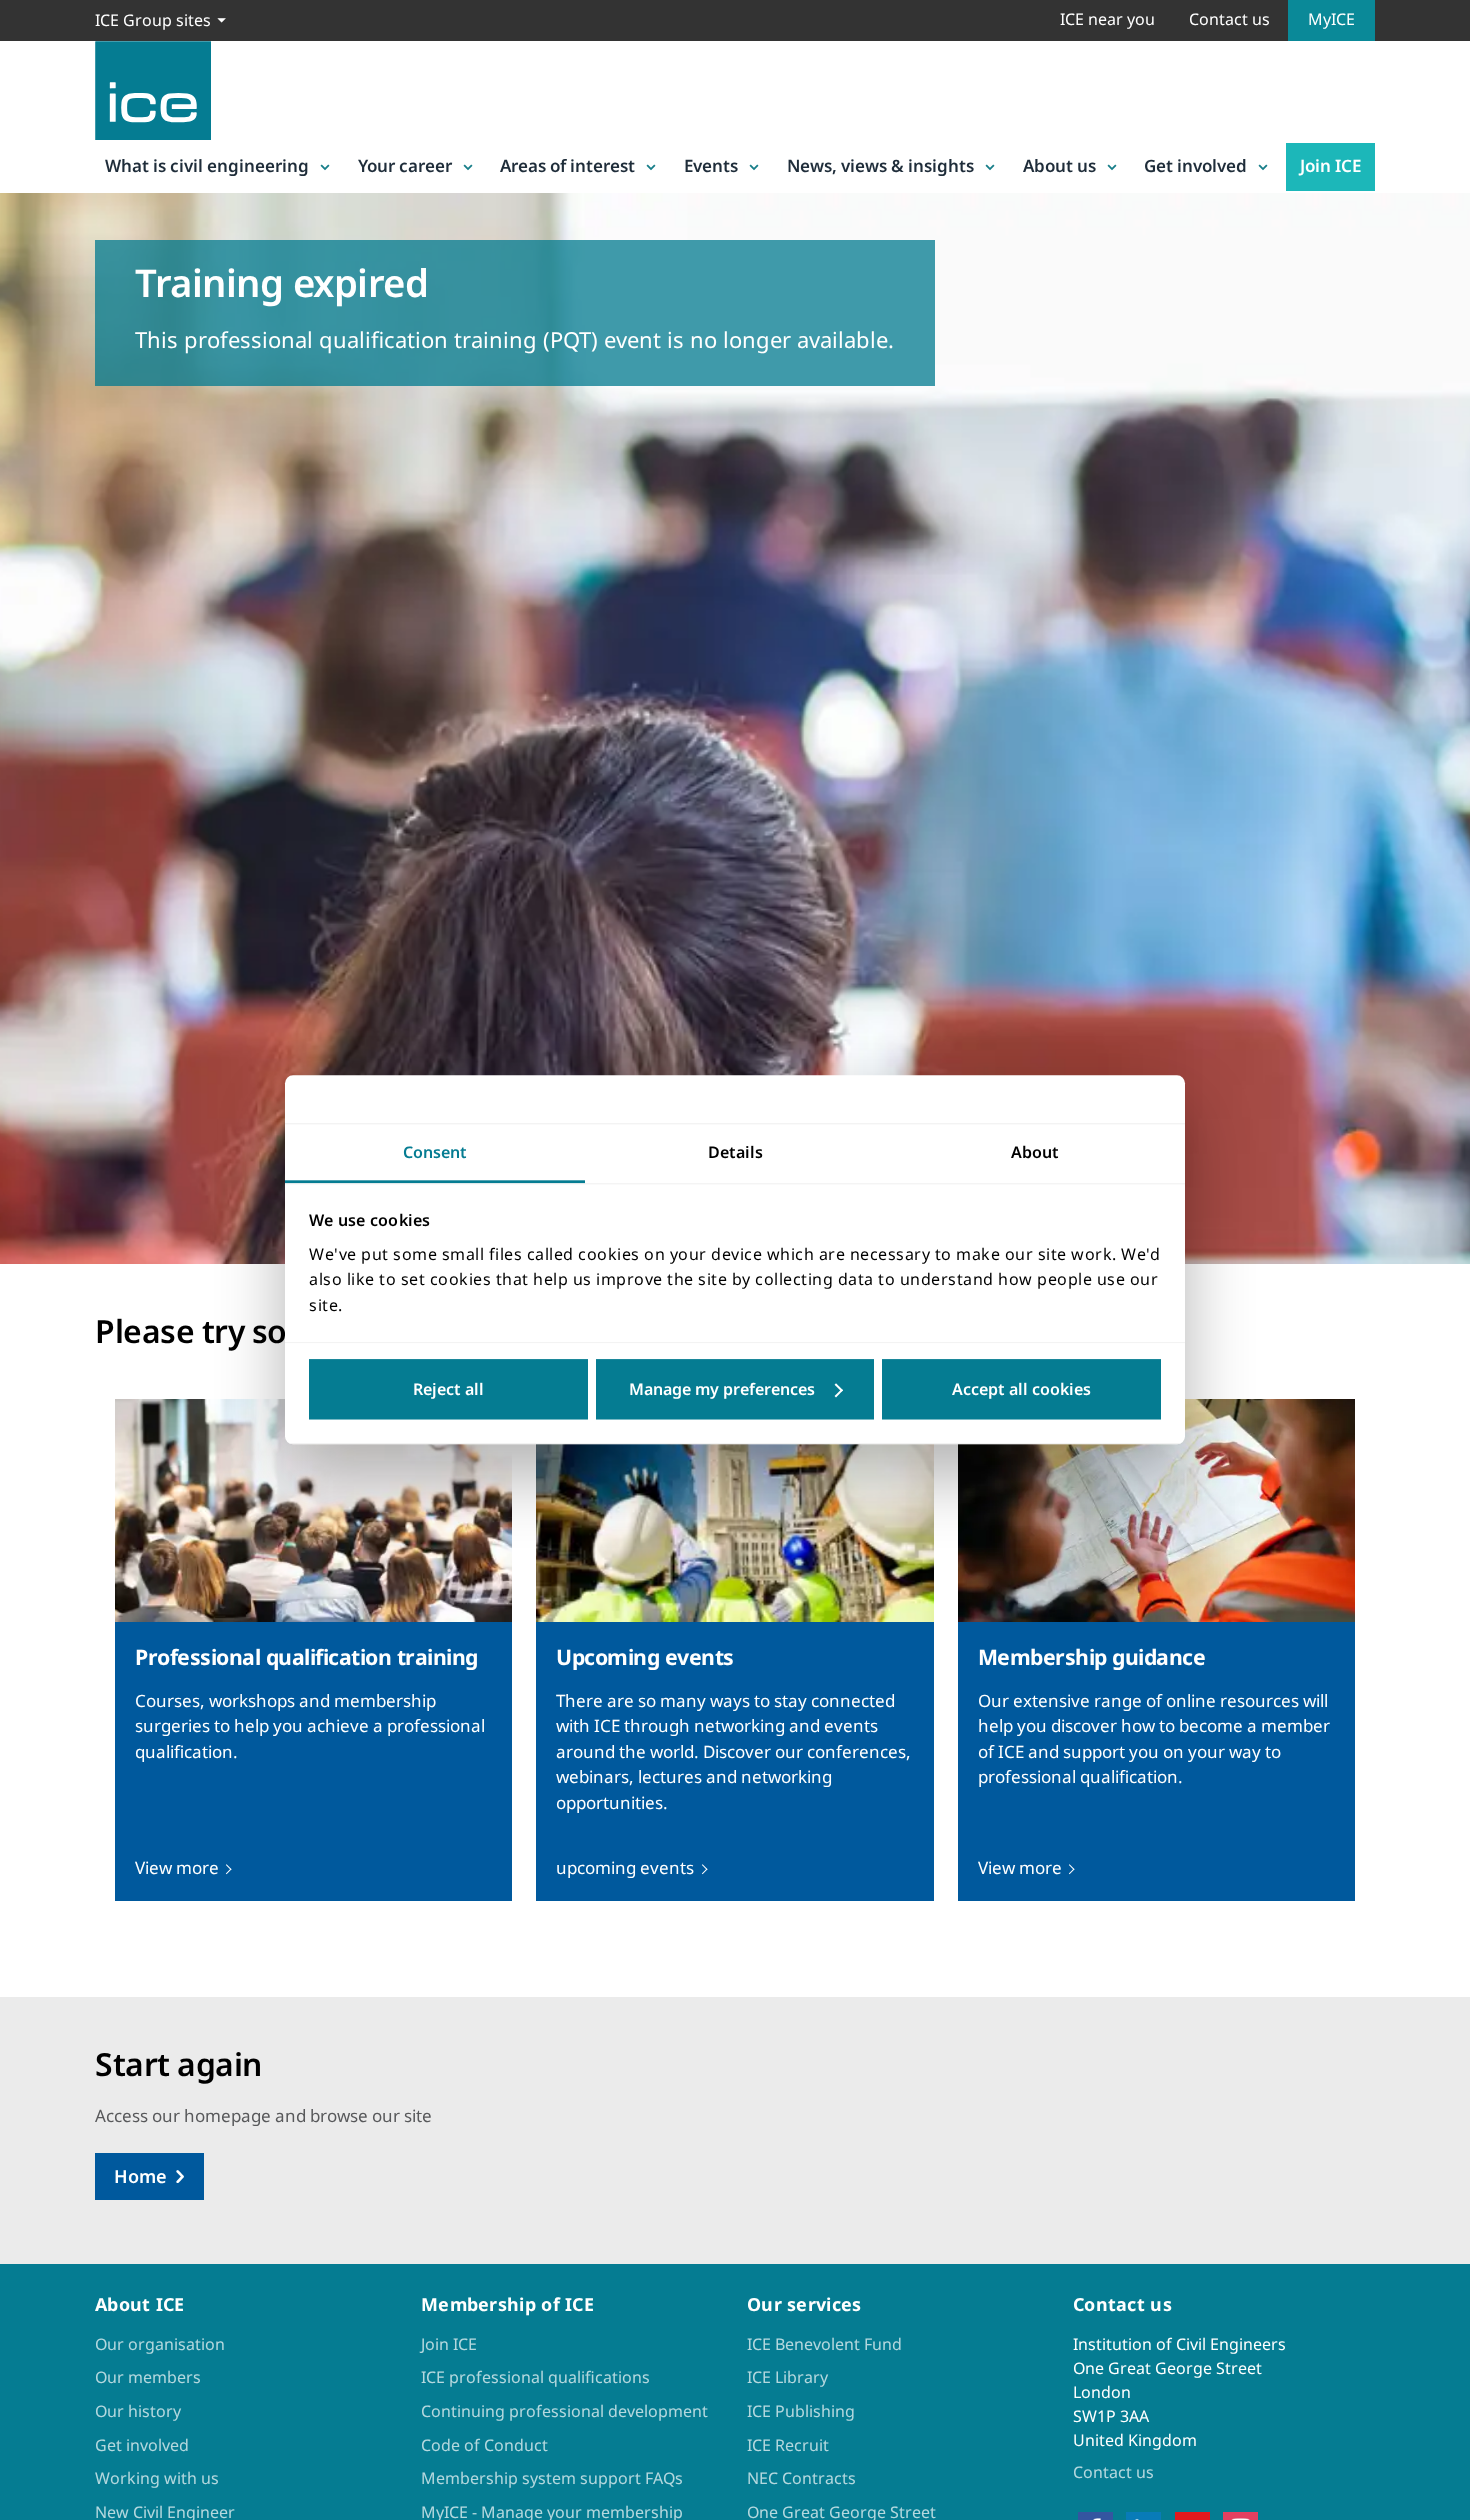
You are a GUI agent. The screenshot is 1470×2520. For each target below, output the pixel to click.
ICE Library (787, 2377)
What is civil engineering (207, 165)
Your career (405, 165)
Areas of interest (567, 165)
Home (140, 2176)
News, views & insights (880, 165)
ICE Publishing (801, 2411)
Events (711, 165)
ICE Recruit (788, 2445)
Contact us (1229, 19)
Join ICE (1330, 165)
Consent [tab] (435, 1152)
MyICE (1331, 19)
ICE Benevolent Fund (824, 2344)
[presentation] (313, 1650)
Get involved (1195, 165)
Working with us (157, 2478)
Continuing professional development (564, 2411)
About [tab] (1035, 1152)
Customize (735, 1390)
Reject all (448, 1390)
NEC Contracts (801, 2478)
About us (1059, 165)
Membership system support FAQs (552, 2478)
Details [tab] (735, 1152)
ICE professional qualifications (535, 2377)
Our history (138, 2411)
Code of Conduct (484, 2445)
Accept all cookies (1021, 1390)
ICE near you (1107, 19)
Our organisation (160, 2344)
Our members (148, 2377)
